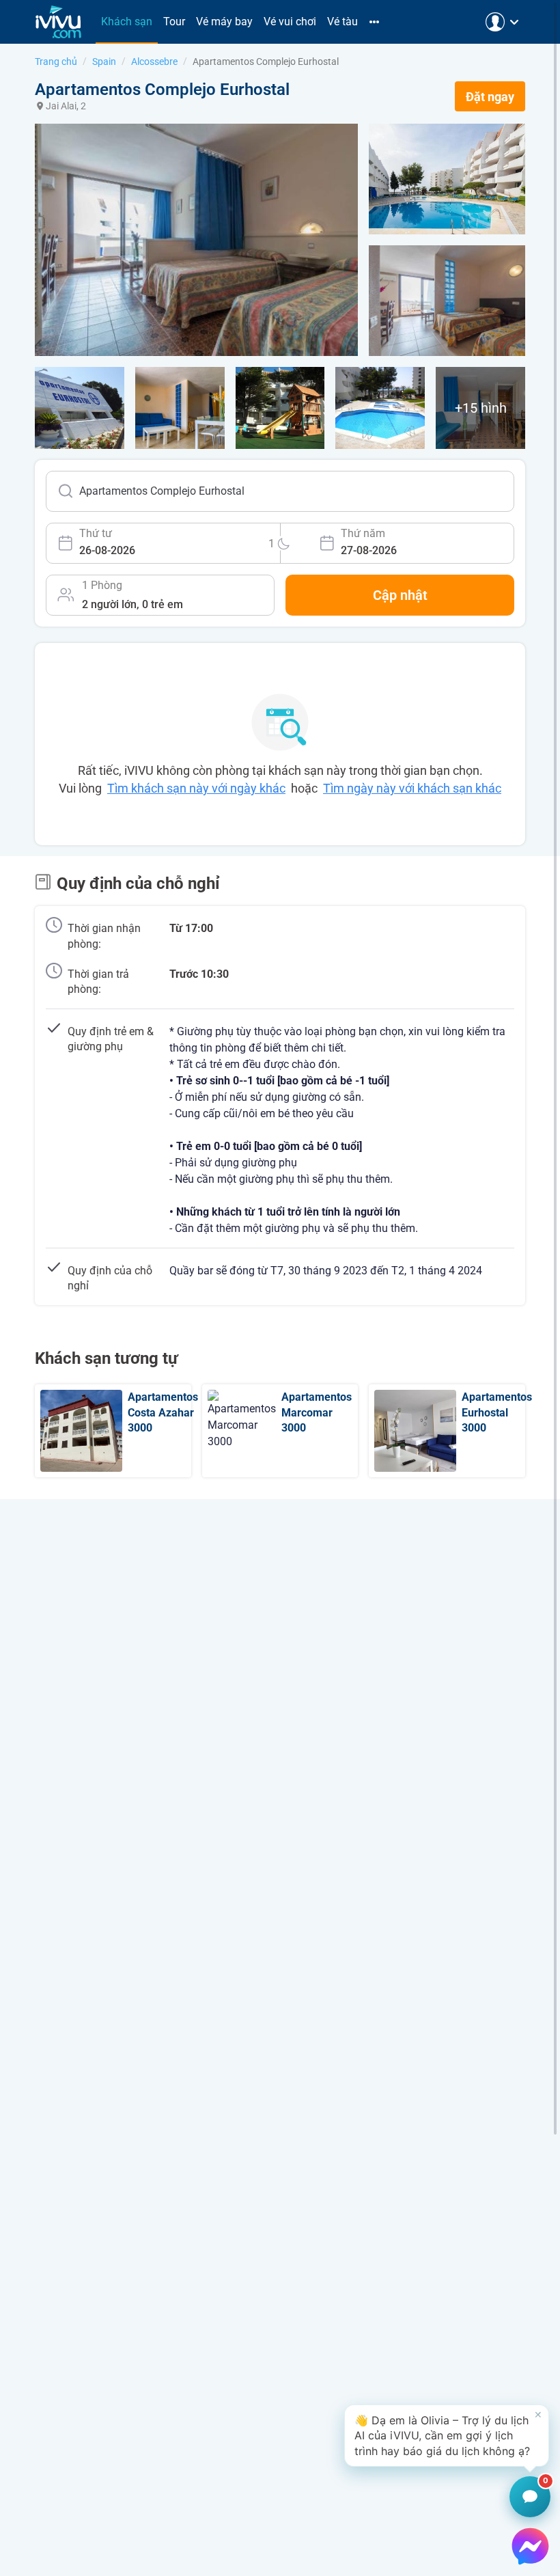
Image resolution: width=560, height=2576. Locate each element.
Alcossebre (154, 61)
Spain (104, 61)
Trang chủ (56, 61)
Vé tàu (342, 22)
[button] (447, 2436)
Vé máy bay (224, 22)
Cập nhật (400, 595)
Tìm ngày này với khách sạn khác (412, 788)
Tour (174, 22)
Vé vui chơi (290, 22)
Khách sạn (127, 22)
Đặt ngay (490, 97)
